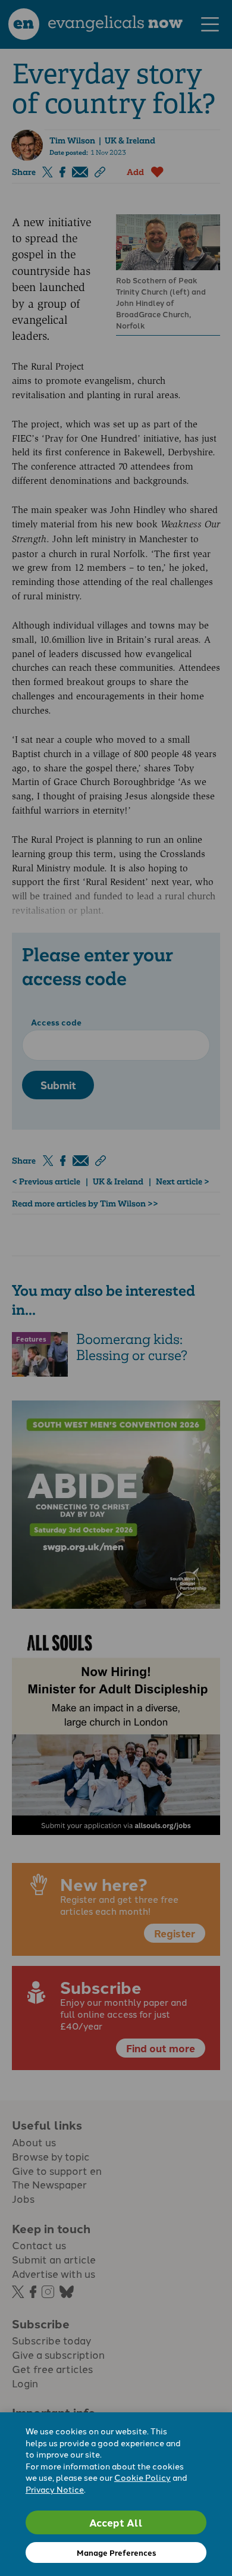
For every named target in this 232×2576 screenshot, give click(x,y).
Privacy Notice (55, 2489)
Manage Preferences (116, 2552)
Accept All (116, 2522)
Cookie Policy (142, 2477)
